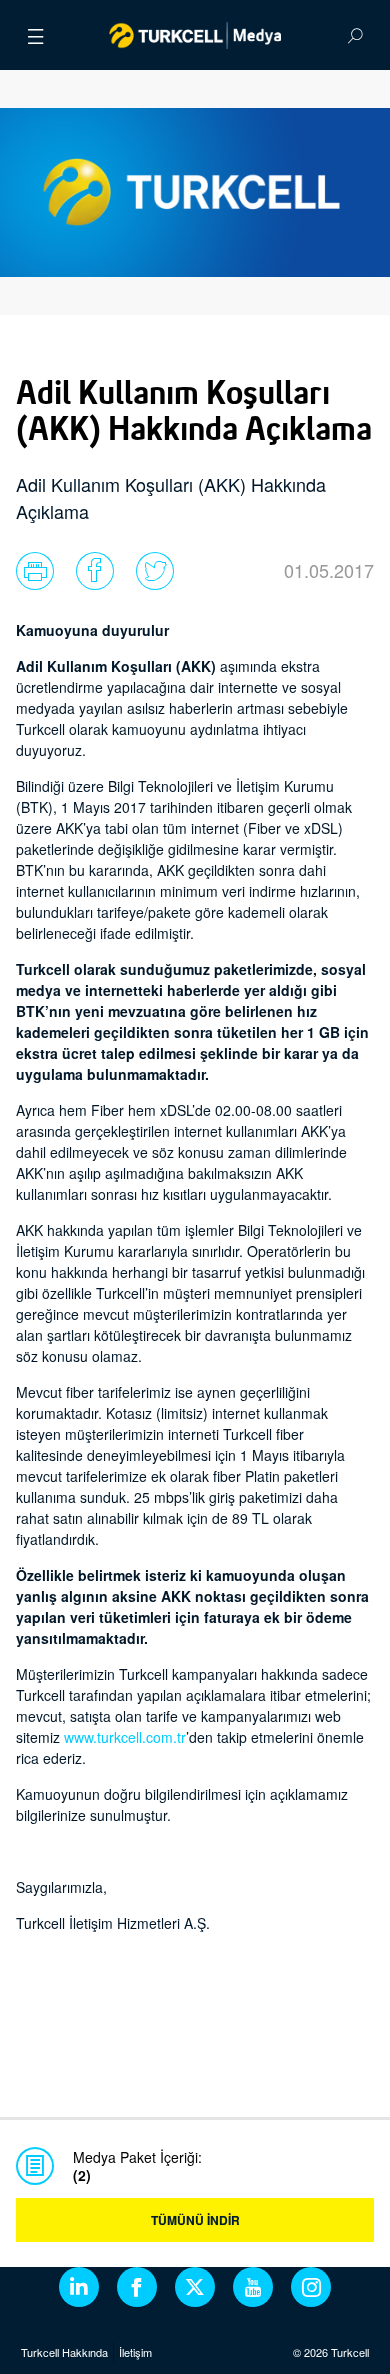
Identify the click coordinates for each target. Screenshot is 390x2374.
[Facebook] (137, 2287)
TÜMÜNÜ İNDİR (195, 2220)
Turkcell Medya (195, 35)
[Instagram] (311, 2287)
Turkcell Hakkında (64, 2352)
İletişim (135, 2352)
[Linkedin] (79, 2287)
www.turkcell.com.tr (125, 1737)
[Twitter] (195, 2287)
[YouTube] (253, 2287)
